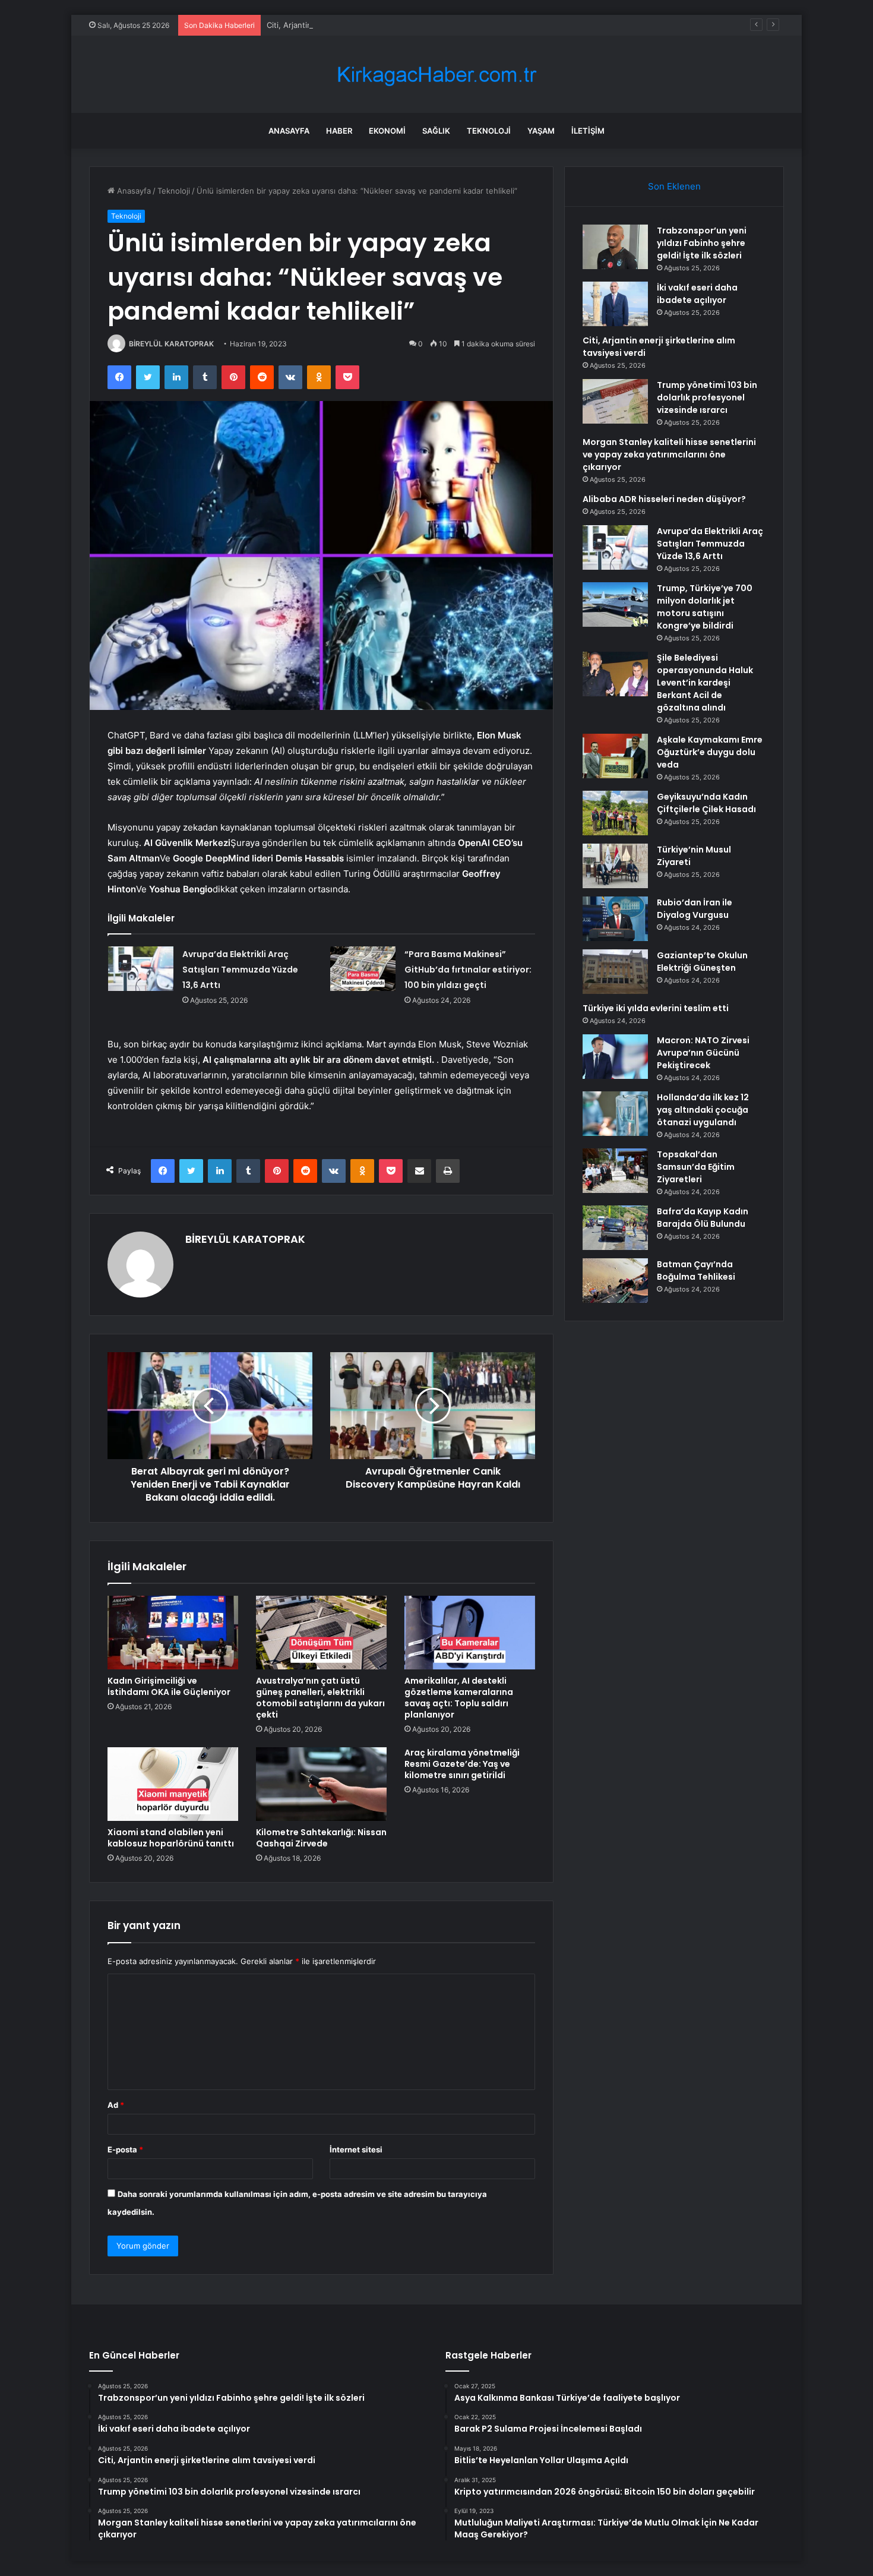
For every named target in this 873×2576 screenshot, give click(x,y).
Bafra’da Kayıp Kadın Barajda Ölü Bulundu (703, 1218)
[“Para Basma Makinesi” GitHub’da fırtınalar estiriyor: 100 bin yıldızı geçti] (363, 969)
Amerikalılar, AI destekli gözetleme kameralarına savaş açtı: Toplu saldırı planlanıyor (459, 1698)
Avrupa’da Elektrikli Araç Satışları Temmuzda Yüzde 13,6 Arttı (240, 970)
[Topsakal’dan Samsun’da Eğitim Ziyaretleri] (615, 1171)
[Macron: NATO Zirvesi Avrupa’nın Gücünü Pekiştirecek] (615, 1057)
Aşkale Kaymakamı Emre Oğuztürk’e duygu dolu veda (710, 752)
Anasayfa (289, 131)
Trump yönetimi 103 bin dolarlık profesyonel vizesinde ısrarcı (707, 397)
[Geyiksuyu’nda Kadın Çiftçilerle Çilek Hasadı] (615, 813)
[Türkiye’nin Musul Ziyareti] (615, 866)
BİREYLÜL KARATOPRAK (171, 344)
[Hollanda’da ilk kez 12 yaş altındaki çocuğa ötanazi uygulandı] (615, 1114)
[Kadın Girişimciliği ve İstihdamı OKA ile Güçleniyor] (173, 1633)
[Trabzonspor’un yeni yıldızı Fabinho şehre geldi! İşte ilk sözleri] (615, 247)
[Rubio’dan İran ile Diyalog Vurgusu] (615, 919)
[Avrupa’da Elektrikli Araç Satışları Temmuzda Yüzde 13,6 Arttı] (141, 969)
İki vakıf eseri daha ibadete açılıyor (697, 294)
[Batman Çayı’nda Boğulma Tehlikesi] (615, 1281)
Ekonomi (387, 131)
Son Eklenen (674, 186)
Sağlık (436, 131)
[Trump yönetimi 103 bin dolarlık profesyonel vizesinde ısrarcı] (615, 401)
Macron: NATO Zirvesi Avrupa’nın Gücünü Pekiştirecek (703, 1053)
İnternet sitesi (356, 2149)
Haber (339, 131)
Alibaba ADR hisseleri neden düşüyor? (664, 499)
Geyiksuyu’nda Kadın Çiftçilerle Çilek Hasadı (706, 803)
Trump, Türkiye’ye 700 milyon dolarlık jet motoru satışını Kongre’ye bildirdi (705, 607)
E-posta (125, 2149)
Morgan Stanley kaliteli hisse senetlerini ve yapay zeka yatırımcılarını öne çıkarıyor (669, 454)
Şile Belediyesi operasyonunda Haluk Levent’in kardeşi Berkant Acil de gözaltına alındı (705, 683)
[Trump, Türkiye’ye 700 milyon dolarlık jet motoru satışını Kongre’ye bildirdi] (615, 604)
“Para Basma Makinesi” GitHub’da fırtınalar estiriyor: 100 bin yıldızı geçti (468, 970)
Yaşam (541, 131)
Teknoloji (489, 131)
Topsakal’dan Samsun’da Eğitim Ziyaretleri (696, 1167)
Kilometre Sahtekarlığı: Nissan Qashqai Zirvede (321, 1838)
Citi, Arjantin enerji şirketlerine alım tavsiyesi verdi (359, 25)
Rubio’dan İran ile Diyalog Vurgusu (695, 909)
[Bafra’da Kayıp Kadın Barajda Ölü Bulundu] (615, 1228)
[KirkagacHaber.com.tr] (436, 75)
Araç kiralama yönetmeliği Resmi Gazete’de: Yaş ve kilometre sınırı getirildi (462, 1764)
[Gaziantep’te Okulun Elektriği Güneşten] (615, 972)
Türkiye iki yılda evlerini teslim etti (656, 1008)
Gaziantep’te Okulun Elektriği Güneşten (702, 962)
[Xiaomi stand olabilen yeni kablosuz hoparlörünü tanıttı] (173, 1784)
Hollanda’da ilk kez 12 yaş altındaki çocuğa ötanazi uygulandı (703, 1110)
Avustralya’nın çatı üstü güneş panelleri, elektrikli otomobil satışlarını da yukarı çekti (320, 1698)
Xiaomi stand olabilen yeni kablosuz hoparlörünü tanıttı (171, 1838)
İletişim (588, 131)
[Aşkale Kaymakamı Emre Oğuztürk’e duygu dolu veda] (615, 756)
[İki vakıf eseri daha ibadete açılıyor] (615, 304)
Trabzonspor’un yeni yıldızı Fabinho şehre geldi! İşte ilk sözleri (702, 243)
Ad (116, 2105)
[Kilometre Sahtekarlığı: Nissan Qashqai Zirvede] (321, 1784)
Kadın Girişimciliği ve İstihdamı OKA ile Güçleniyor (169, 1686)
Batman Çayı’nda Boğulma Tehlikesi (696, 1270)
